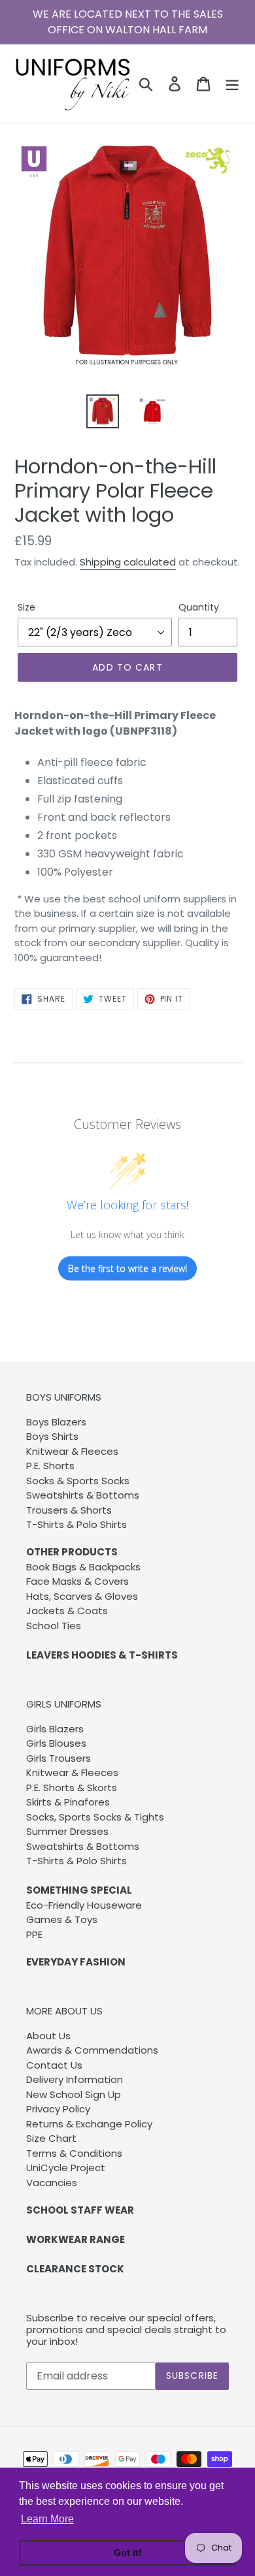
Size (26, 607)
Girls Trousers (59, 1758)
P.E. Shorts (50, 1466)
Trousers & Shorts (69, 1510)
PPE (34, 1934)
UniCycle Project (66, 2168)
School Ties (54, 1626)
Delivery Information (75, 2079)
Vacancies (52, 2183)
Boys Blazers (56, 1422)
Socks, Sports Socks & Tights (95, 1817)
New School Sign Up (74, 2094)
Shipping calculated (128, 562)
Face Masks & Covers (77, 1581)
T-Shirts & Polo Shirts (76, 1524)
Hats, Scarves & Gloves (82, 1596)
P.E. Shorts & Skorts (72, 1788)
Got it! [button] (128, 2552)
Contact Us (54, 2065)
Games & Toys (62, 1919)
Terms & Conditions (74, 2153)
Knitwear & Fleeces (72, 1451)
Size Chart (51, 2138)
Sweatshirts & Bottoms (83, 1495)
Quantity (199, 607)
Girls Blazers (55, 1729)
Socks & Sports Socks (78, 1481)
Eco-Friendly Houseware (84, 1905)
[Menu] (232, 84)
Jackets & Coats (67, 1611)
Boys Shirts (52, 1436)
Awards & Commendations (92, 2050)
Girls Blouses (56, 1743)
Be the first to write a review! (127, 1268)
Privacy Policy (58, 2109)
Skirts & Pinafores (68, 1802)
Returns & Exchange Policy (89, 2124)
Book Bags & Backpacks (83, 1567)
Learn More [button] (47, 2519)
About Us (48, 2036)
